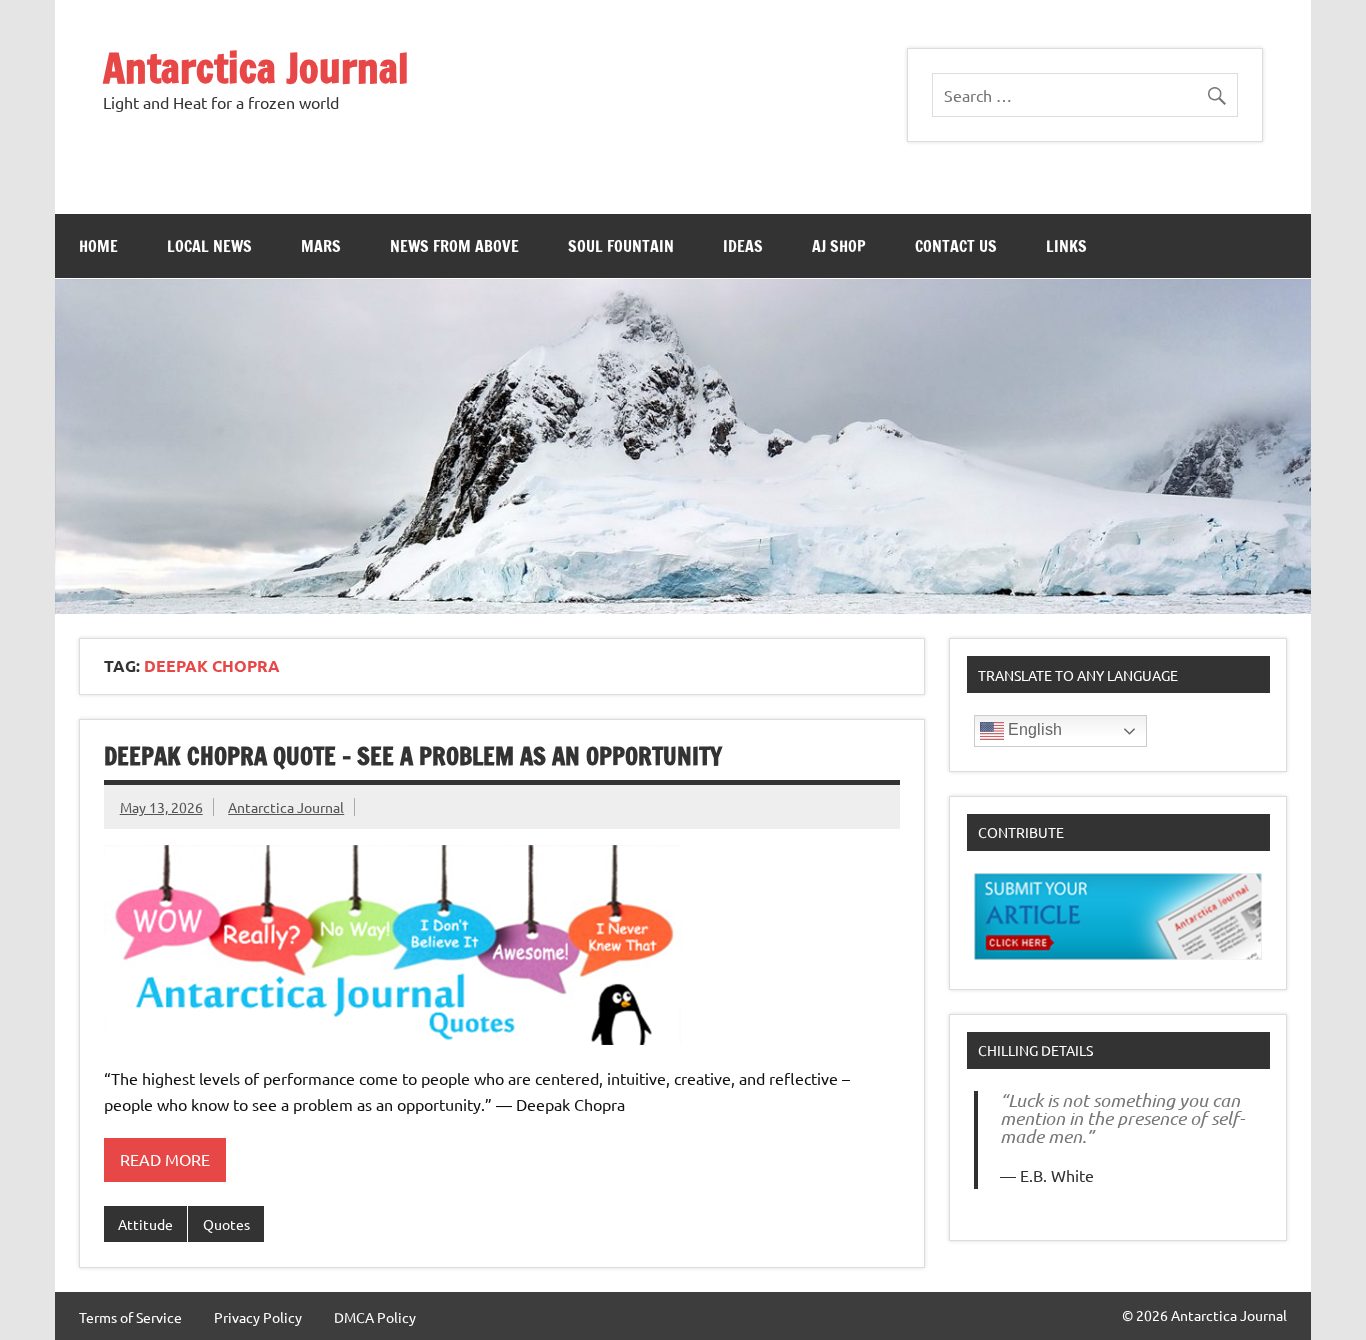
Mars (321, 246)
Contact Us (956, 246)
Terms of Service (130, 1317)
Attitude (145, 1224)
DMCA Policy (375, 1317)
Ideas (743, 246)
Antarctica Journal (256, 67)
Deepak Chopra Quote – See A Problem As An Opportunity (413, 756)
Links (1066, 246)
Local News (209, 246)
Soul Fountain (621, 246)
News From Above (454, 246)
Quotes (226, 1224)
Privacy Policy (258, 1317)
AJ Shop (839, 246)
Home (98, 246)
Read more (165, 1159)
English (1033, 729)
